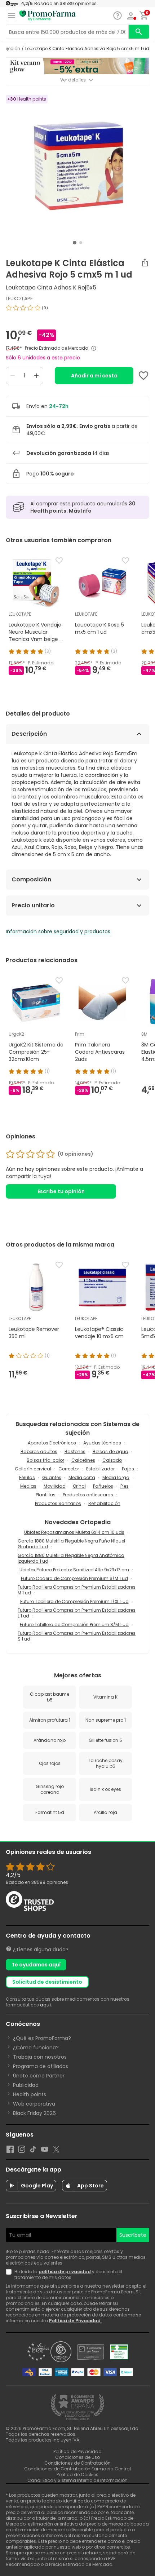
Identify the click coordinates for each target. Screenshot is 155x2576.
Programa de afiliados (41, 2066)
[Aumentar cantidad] (36, 376)
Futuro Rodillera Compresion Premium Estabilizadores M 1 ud (77, 1590)
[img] (77, 311)
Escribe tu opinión (61, 1191)
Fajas (128, 1469)
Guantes (52, 1477)
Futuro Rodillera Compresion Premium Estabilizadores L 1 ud (77, 1613)
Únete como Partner (39, 2076)
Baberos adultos (39, 1451)
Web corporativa (34, 2104)
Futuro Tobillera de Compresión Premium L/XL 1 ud (74, 1601)
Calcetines (83, 1460)
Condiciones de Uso (77, 2457)
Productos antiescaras (88, 1495)
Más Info (80, 511)
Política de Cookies (77, 2475)
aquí (45, 2005)
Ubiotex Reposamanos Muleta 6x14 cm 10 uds (74, 1532)
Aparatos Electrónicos (52, 1443)
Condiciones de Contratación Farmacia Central (77, 2469)
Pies (125, 1486)
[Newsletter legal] (10, 2275)
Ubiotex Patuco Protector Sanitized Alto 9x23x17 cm (74, 1570)
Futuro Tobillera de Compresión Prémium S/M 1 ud (74, 1625)
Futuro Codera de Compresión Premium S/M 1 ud (74, 1578)
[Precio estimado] (94, 348)
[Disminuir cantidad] (13, 376)
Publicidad (26, 2085)
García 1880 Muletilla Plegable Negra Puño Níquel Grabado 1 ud (71, 1544)
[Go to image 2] (81, 243)
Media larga (116, 1477)
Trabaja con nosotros (40, 2057)
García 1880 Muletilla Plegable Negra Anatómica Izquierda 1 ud (71, 1558)
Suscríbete (133, 2235)
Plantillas (46, 1495)
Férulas (27, 1477)
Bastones (75, 1451)
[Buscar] (139, 32)
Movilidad (55, 1486)
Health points (30, 2094)
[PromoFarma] (48, 16)
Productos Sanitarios (58, 1503)
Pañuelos (103, 1486)
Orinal (79, 1486)
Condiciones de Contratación (77, 2463)
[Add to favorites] (143, 376)
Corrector (69, 1469)
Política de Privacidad (75, 2321)
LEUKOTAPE (19, 298)
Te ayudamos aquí (36, 1965)
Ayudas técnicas (102, 1443)
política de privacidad (65, 2272)
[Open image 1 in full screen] (78, 166)
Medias (28, 1486)
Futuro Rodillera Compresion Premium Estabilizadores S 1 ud (77, 1636)
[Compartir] (145, 262)
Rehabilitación (104, 1503)
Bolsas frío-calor (45, 1460)
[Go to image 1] (75, 243)
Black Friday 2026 (34, 2113)
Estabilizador (100, 1469)
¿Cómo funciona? (36, 2048)
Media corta (82, 1477)
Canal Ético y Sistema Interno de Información (77, 2480)
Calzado (112, 1460)
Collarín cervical (33, 1469)
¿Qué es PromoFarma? (42, 2038)
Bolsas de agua (110, 1451)
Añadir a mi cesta (94, 376)
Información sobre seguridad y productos (58, 931)
